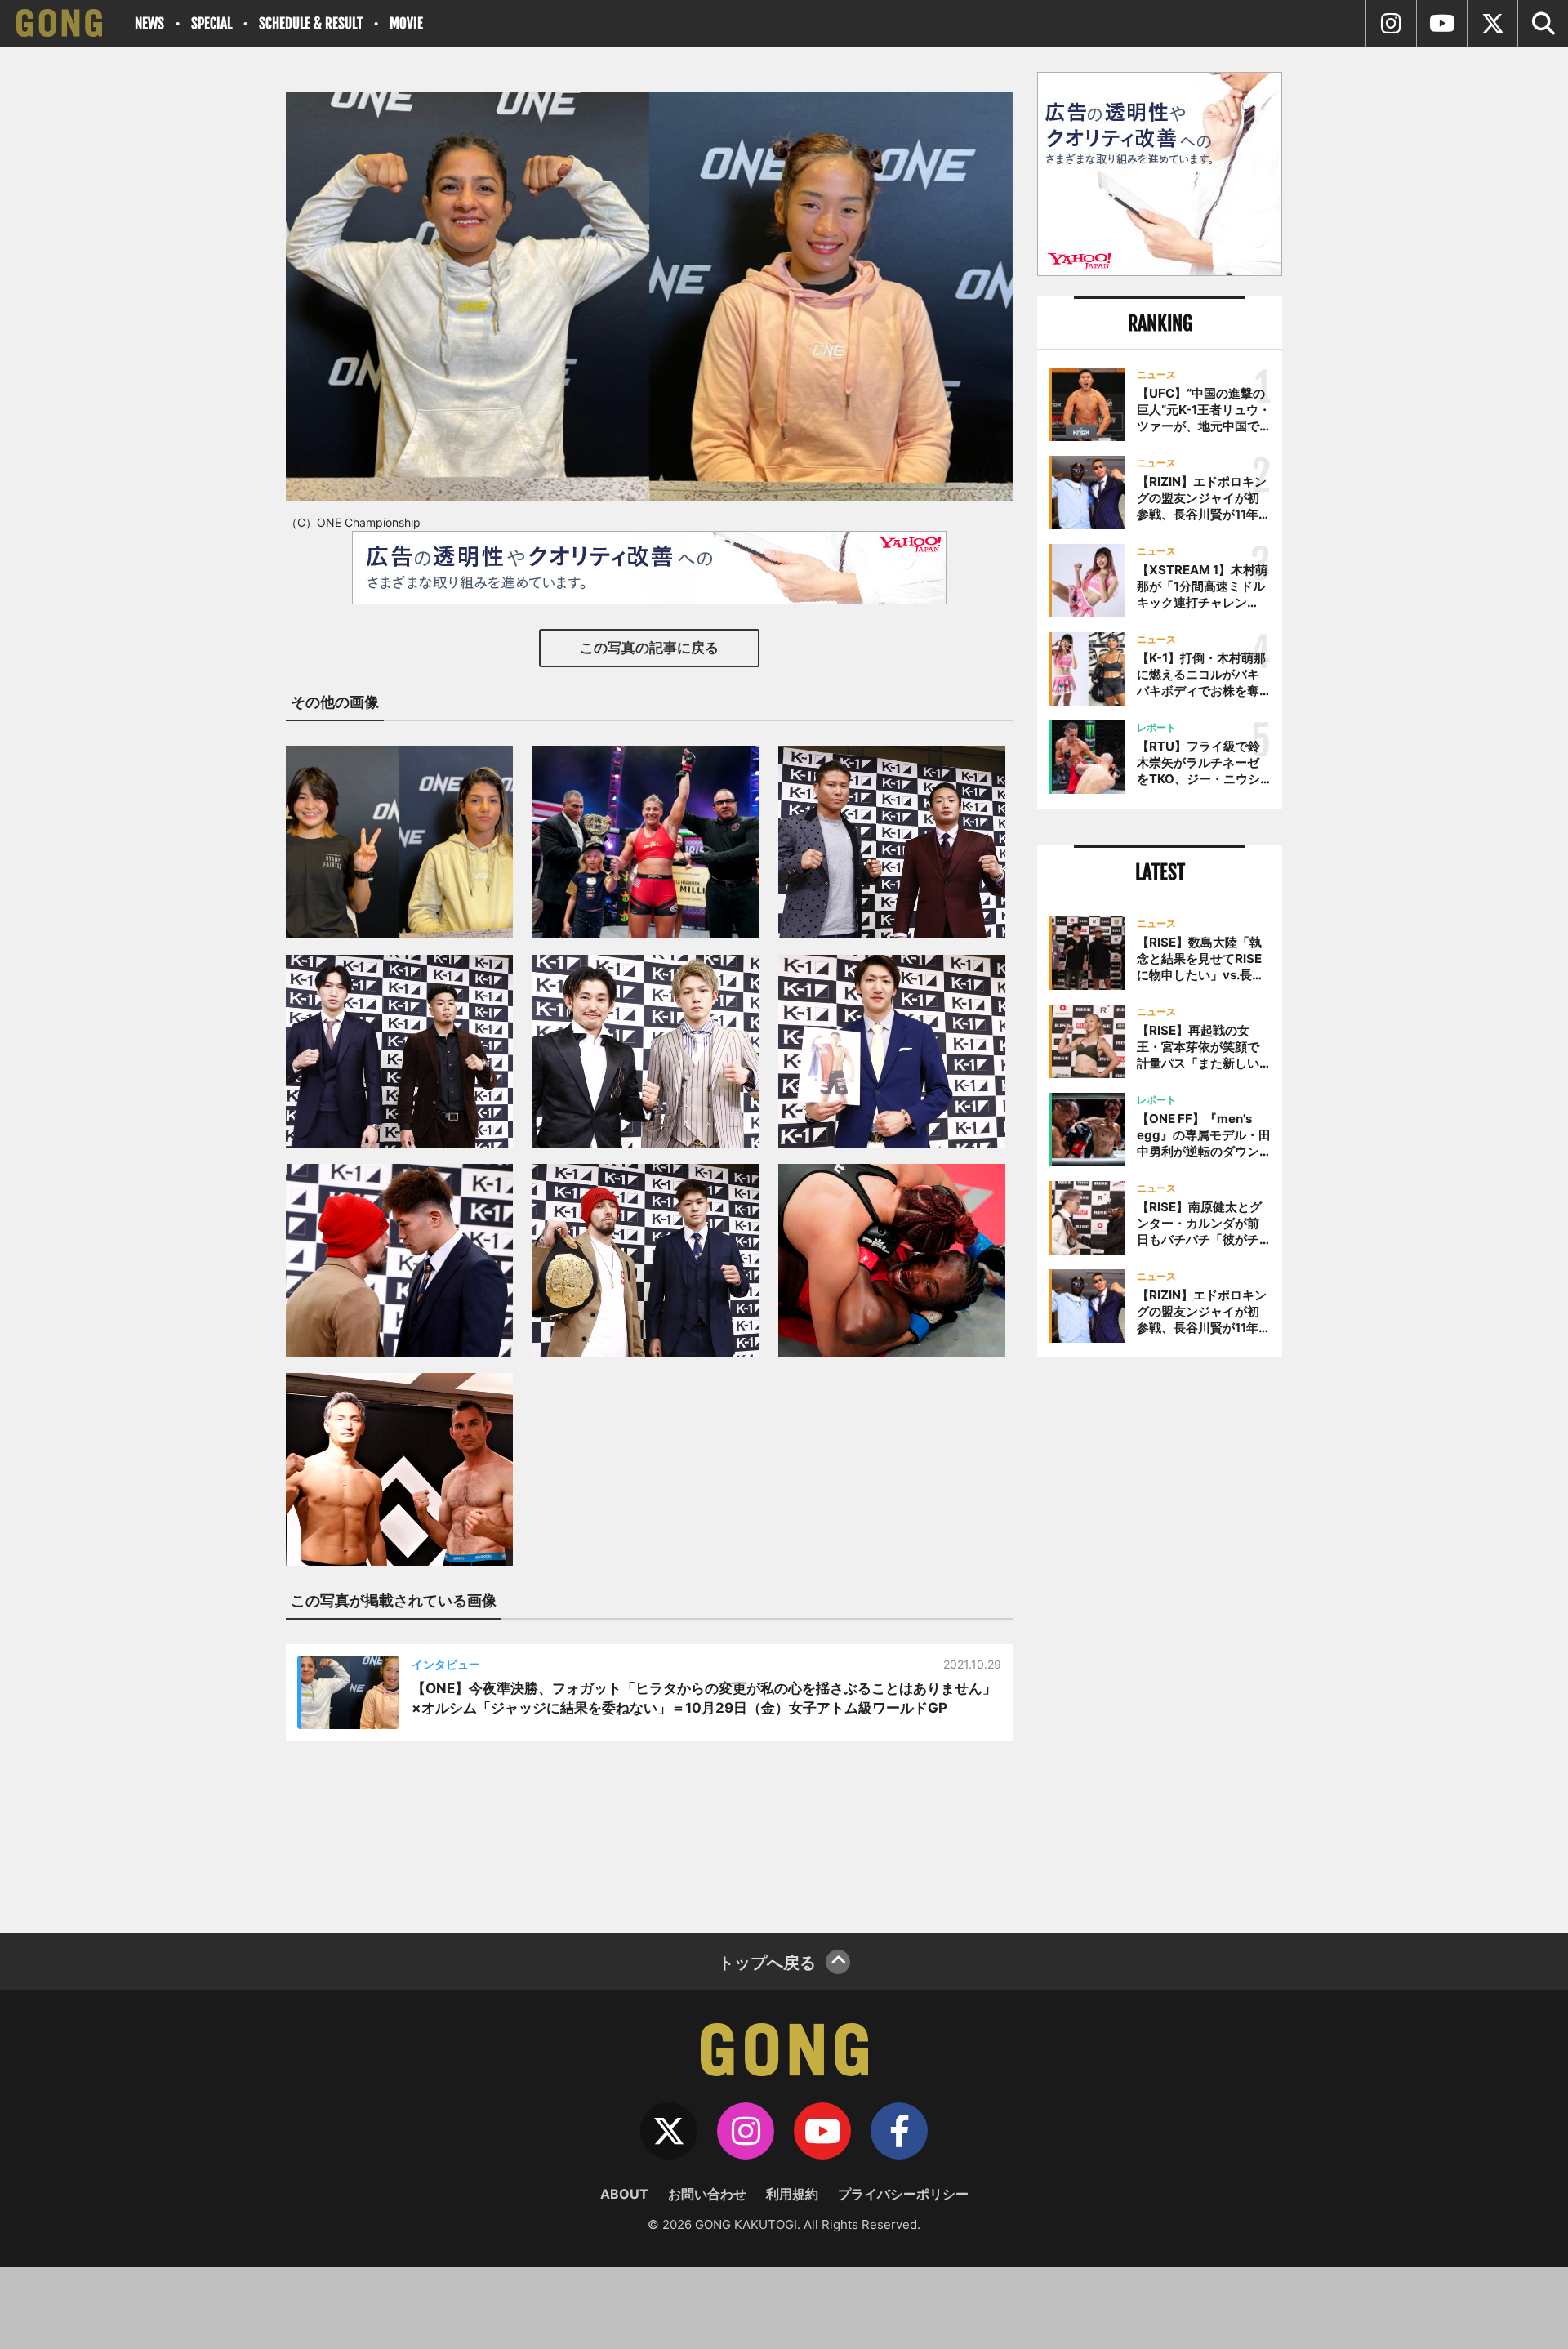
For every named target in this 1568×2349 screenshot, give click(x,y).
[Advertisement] (1160, 1639)
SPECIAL (212, 23)
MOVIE (406, 23)
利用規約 (792, 2194)
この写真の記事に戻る (649, 648)
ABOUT (624, 2194)
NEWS (149, 23)
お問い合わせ (707, 2194)
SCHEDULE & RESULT (311, 23)
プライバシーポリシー (903, 2194)
